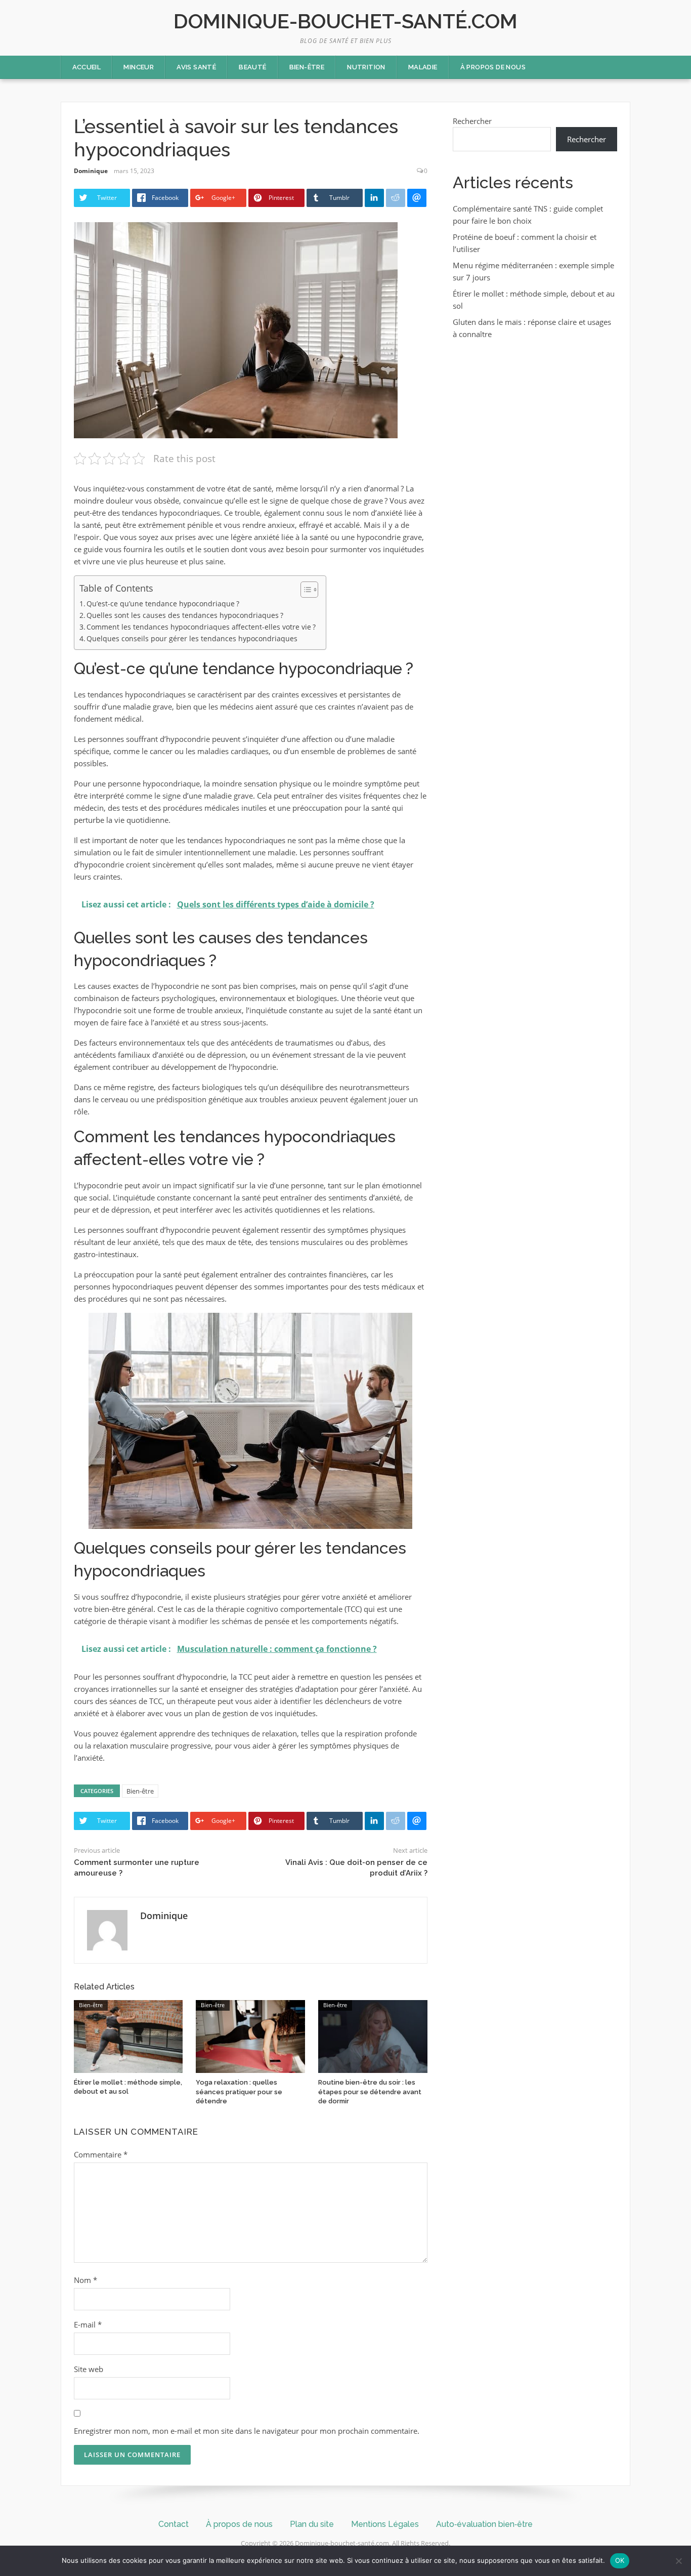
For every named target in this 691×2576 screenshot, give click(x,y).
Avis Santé (196, 67)
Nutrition (366, 67)
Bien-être (307, 67)
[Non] (678, 2561)
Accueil (87, 67)
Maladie (423, 67)
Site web (89, 2369)
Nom (85, 2280)
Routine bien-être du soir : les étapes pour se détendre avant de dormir (370, 2091)
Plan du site (312, 2524)
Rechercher (472, 121)
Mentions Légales (385, 2524)
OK (620, 2560)
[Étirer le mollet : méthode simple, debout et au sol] (128, 2035)
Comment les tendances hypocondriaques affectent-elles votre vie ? (201, 627)
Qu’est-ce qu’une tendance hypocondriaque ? (163, 604)
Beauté (252, 67)
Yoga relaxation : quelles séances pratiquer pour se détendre (239, 2091)
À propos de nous (493, 67)
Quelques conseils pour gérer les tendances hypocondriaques (192, 639)
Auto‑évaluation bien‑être (484, 2524)
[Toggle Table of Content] (304, 590)
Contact (174, 2524)
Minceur (139, 67)
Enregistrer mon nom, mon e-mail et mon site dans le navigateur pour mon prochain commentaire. (247, 2431)
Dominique (91, 171)
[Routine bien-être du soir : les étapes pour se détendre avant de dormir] (373, 2035)
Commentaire (101, 2154)
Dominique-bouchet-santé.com (345, 21)
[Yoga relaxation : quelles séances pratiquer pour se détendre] (250, 2035)
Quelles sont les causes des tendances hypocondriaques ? (185, 615)
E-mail (88, 2324)
